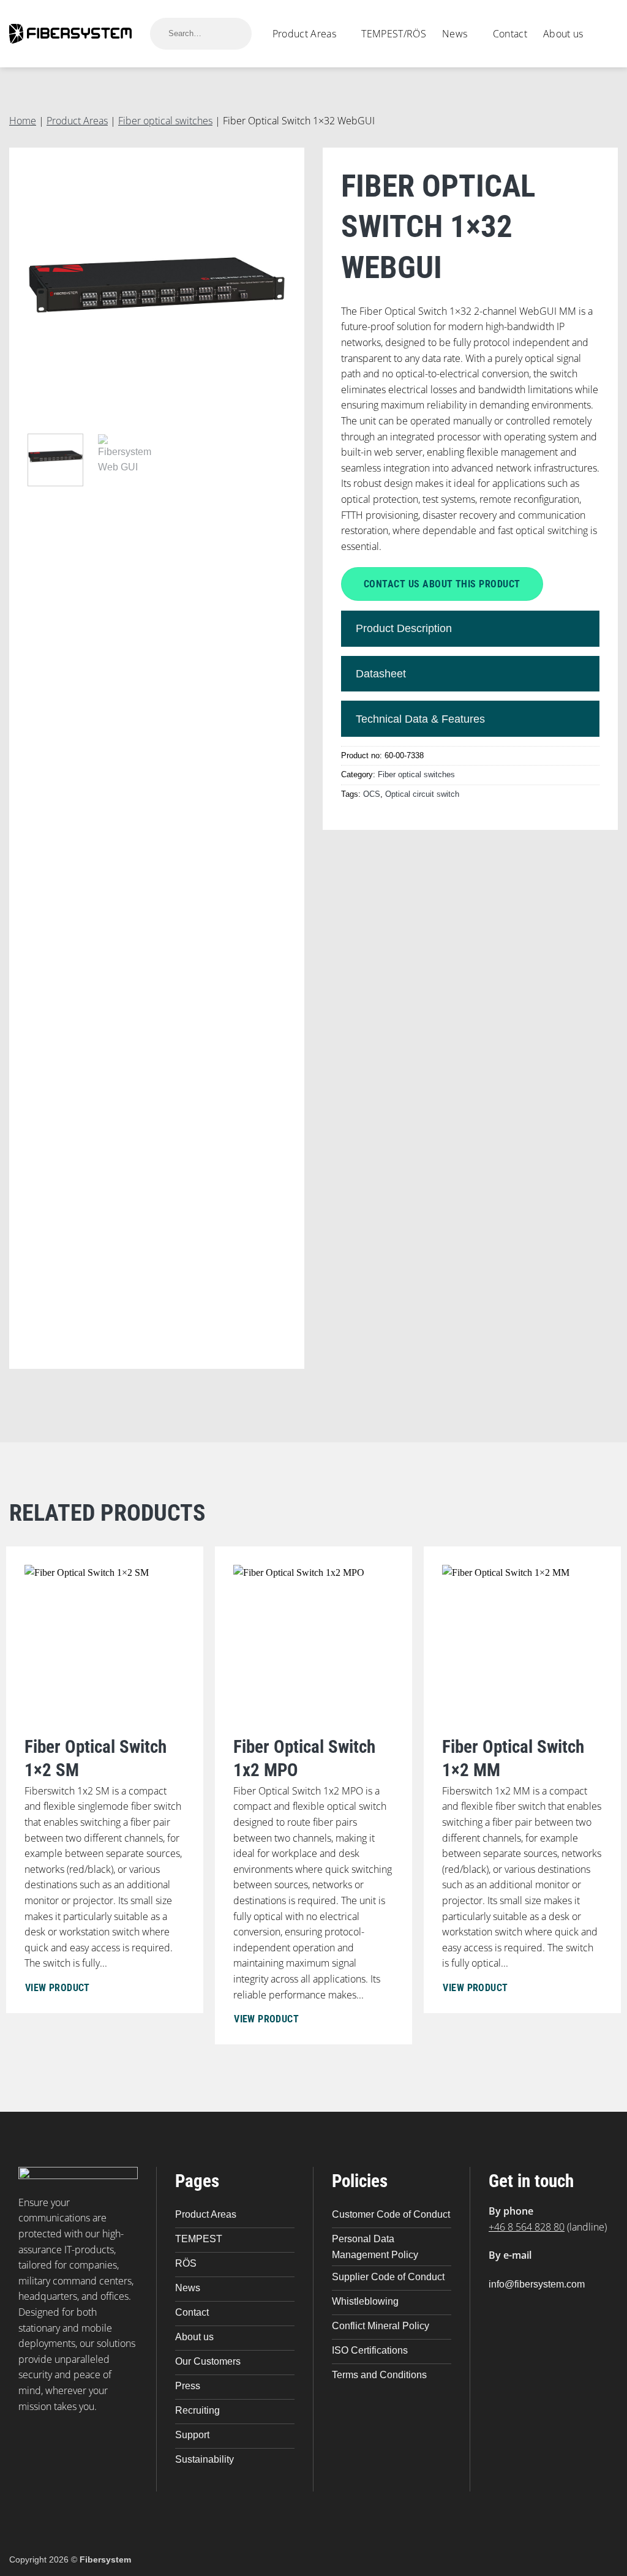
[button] (609, 34)
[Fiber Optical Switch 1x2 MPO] (313, 1796)
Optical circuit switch (422, 794)
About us (563, 34)
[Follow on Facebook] (502, 2306)
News (455, 34)
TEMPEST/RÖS (394, 34)
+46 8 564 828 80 (527, 2227)
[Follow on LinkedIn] (528, 2306)
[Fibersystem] (70, 33)
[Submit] (235, 33)
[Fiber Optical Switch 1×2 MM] (522, 1780)
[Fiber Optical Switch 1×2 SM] (105, 1780)
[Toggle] (573, 629)
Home (23, 121)
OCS (372, 794)
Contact (510, 34)
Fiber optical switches (165, 121)
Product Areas (304, 34)
